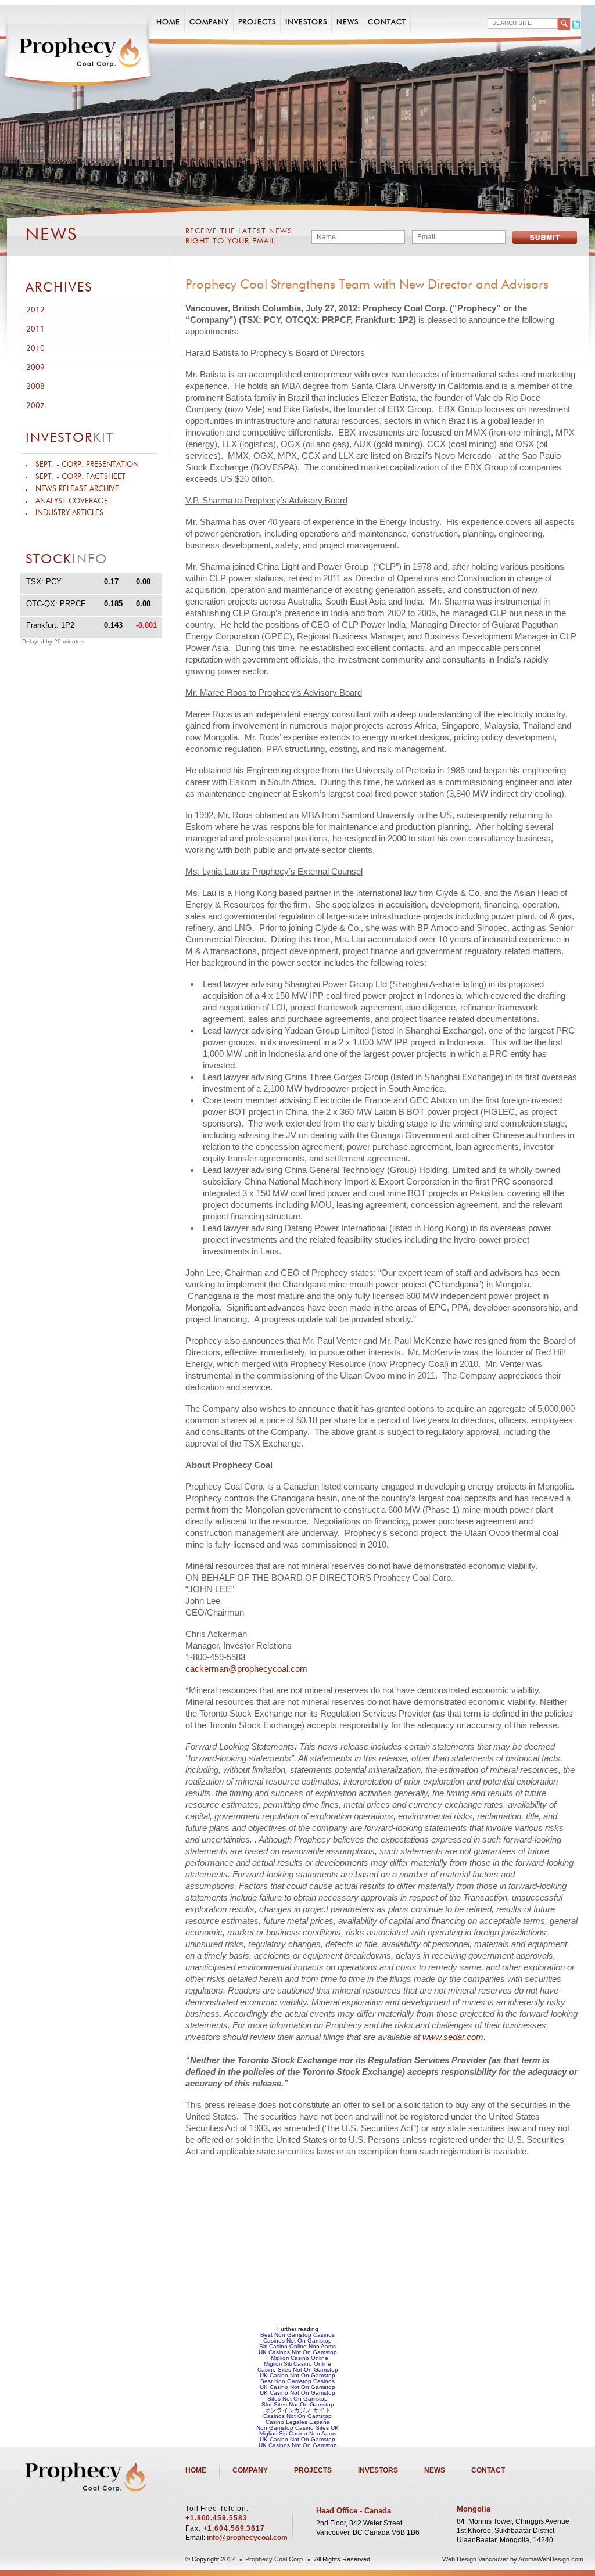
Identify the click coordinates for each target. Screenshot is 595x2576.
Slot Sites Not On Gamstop (298, 2404)
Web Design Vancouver (475, 2559)
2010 (35, 349)
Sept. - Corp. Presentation (87, 465)
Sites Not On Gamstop (297, 2399)
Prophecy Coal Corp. (275, 2559)
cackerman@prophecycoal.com (246, 1669)
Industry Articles (69, 513)
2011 (35, 330)
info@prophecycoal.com (247, 2538)
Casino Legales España (298, 2422)
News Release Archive (77, 489)
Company (209, 22)
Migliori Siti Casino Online (297, 2364)
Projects (257, 22)
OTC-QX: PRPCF (56, 604)
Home (168, 22)
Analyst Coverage (72, 501)
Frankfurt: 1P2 (50, 625)
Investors (306, 22)
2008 (35, 387)
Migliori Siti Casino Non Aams (298, 2433)
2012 (35, 310)
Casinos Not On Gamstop (297, 2341)
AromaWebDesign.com (551, 2559)
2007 (35, 406)
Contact (387, 22)
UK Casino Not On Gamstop (297, 2375)
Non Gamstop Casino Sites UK (297, 2428)
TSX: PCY (44, 582)
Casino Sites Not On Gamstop (298, 2370)
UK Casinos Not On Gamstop (298, 2352)
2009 (35, 368)
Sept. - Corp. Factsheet (80, 477)
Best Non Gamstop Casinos (297, 2335)
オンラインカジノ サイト (298, 2410)
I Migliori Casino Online (298, 2358)
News (347, 22)
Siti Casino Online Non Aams (297, 2346)
